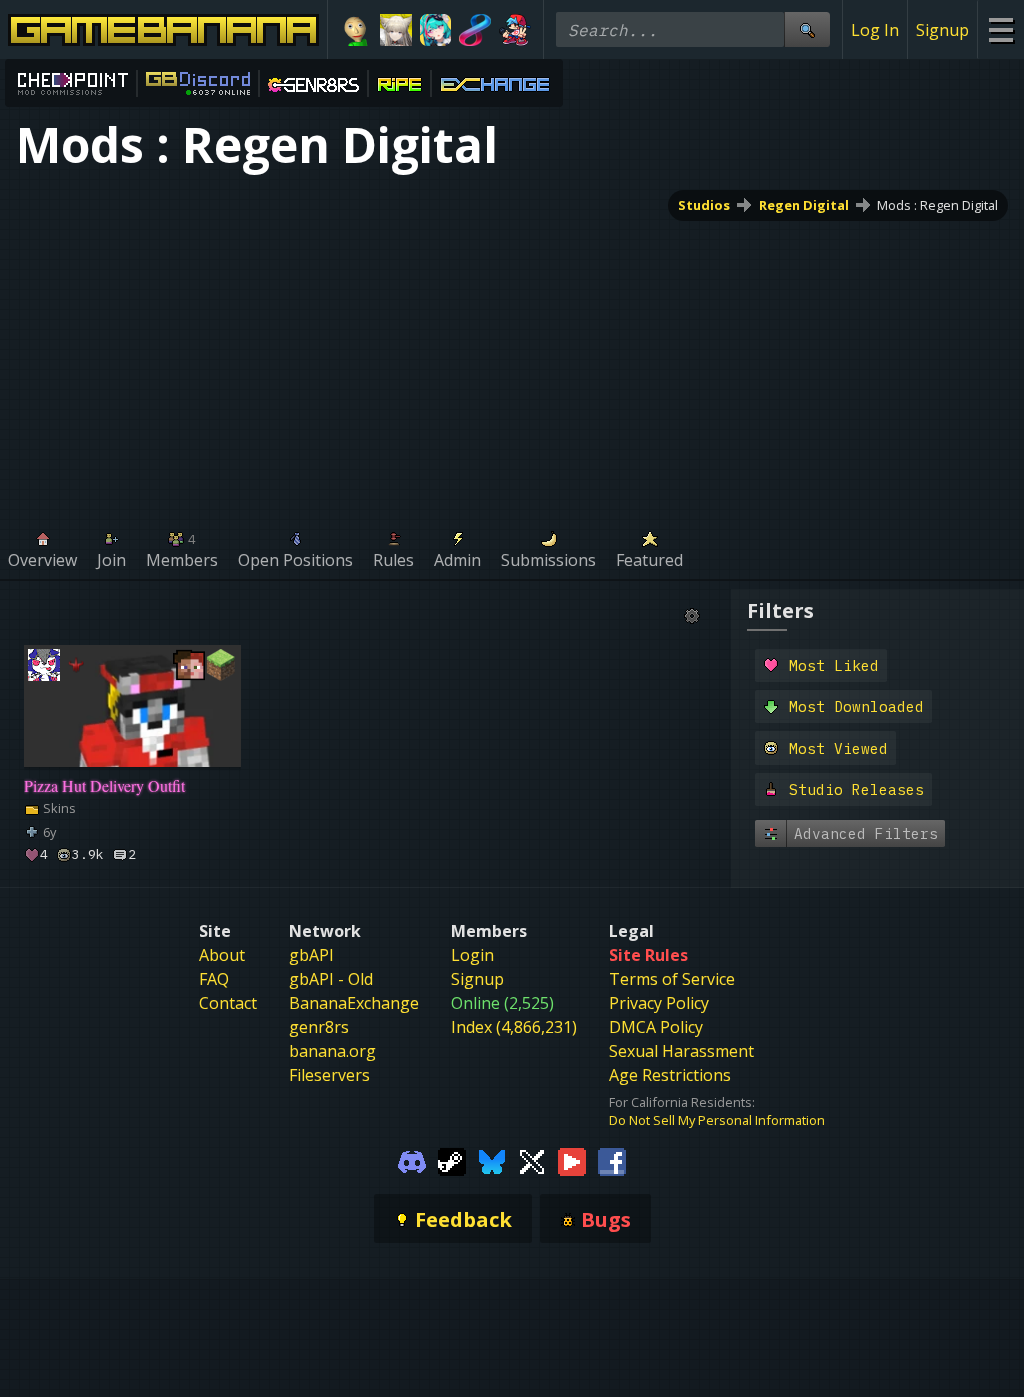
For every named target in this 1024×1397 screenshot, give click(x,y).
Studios (704, 205)
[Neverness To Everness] (436, 30)
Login (472, 955)
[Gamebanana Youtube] (572, 1161)
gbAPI (311, 955)
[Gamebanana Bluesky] (492, 1161)
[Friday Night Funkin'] (515, 30)
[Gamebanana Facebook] (612, 1161)
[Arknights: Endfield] (396, 30)
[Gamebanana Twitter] (532, 1161)
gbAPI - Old (331, 979)
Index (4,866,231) (514, 1027)
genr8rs (319, 1027)
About (222, 955)
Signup (942, 30)
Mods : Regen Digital (937, 205)
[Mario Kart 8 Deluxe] (475, 30)
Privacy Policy (659, 1003)
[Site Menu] (1000, 29)
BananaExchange (354, 1003)
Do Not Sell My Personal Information (717, 1120)
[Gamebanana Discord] (412, 1161)
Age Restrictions (670, 1075)
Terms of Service (672, 979)
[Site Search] (807, 29)
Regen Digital (804, 205)
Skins (58, 808)
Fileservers (329, 1075)
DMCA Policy (656, 1027)
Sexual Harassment (681, 1051)
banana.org (332, 1051)
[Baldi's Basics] (356, 30)
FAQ (214, 979)
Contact (228, 1003)
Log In (875, 30)
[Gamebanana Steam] (452, 1161)
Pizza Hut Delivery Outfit (104, 785)
